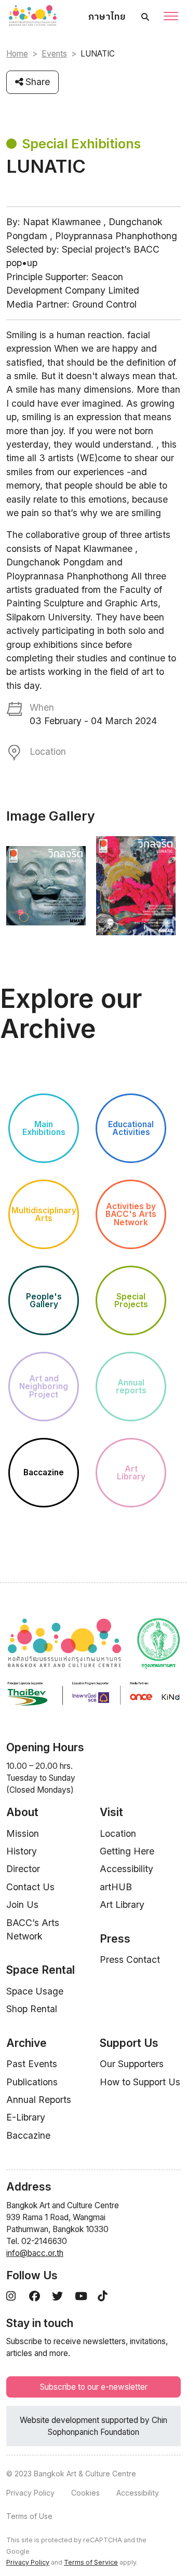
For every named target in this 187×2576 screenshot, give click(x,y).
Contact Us (30, 1887)
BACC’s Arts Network (33, 1929)
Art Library (122, 1905)
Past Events (32, 2064)
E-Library (26, 2117)
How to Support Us (140, 2082)
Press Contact (130, 1959)
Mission (23, 1833)
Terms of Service (91, 2562)
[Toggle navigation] (171, 17)
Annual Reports (39, 2100)
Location (118, 1833)
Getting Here (127, 1851)
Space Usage (35, 1991)
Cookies (85, 2493)
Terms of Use (29, 2516)
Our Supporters (132, 2064)
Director (23, 1869)
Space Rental (41, 1970)
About (22, 1812)
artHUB (116, 1887)
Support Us (129, 2043)
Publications (32, 2082)
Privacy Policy (30, 2493)
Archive (26, 2043)
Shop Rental (32, 2009)
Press (115, 1939)
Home (17, 54)
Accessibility (126, 1869)
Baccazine (28, 2135)
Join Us (22, 1905)
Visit (111, 1812)
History (22, 1851)
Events (54, 54)
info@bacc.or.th (35, 2253)
